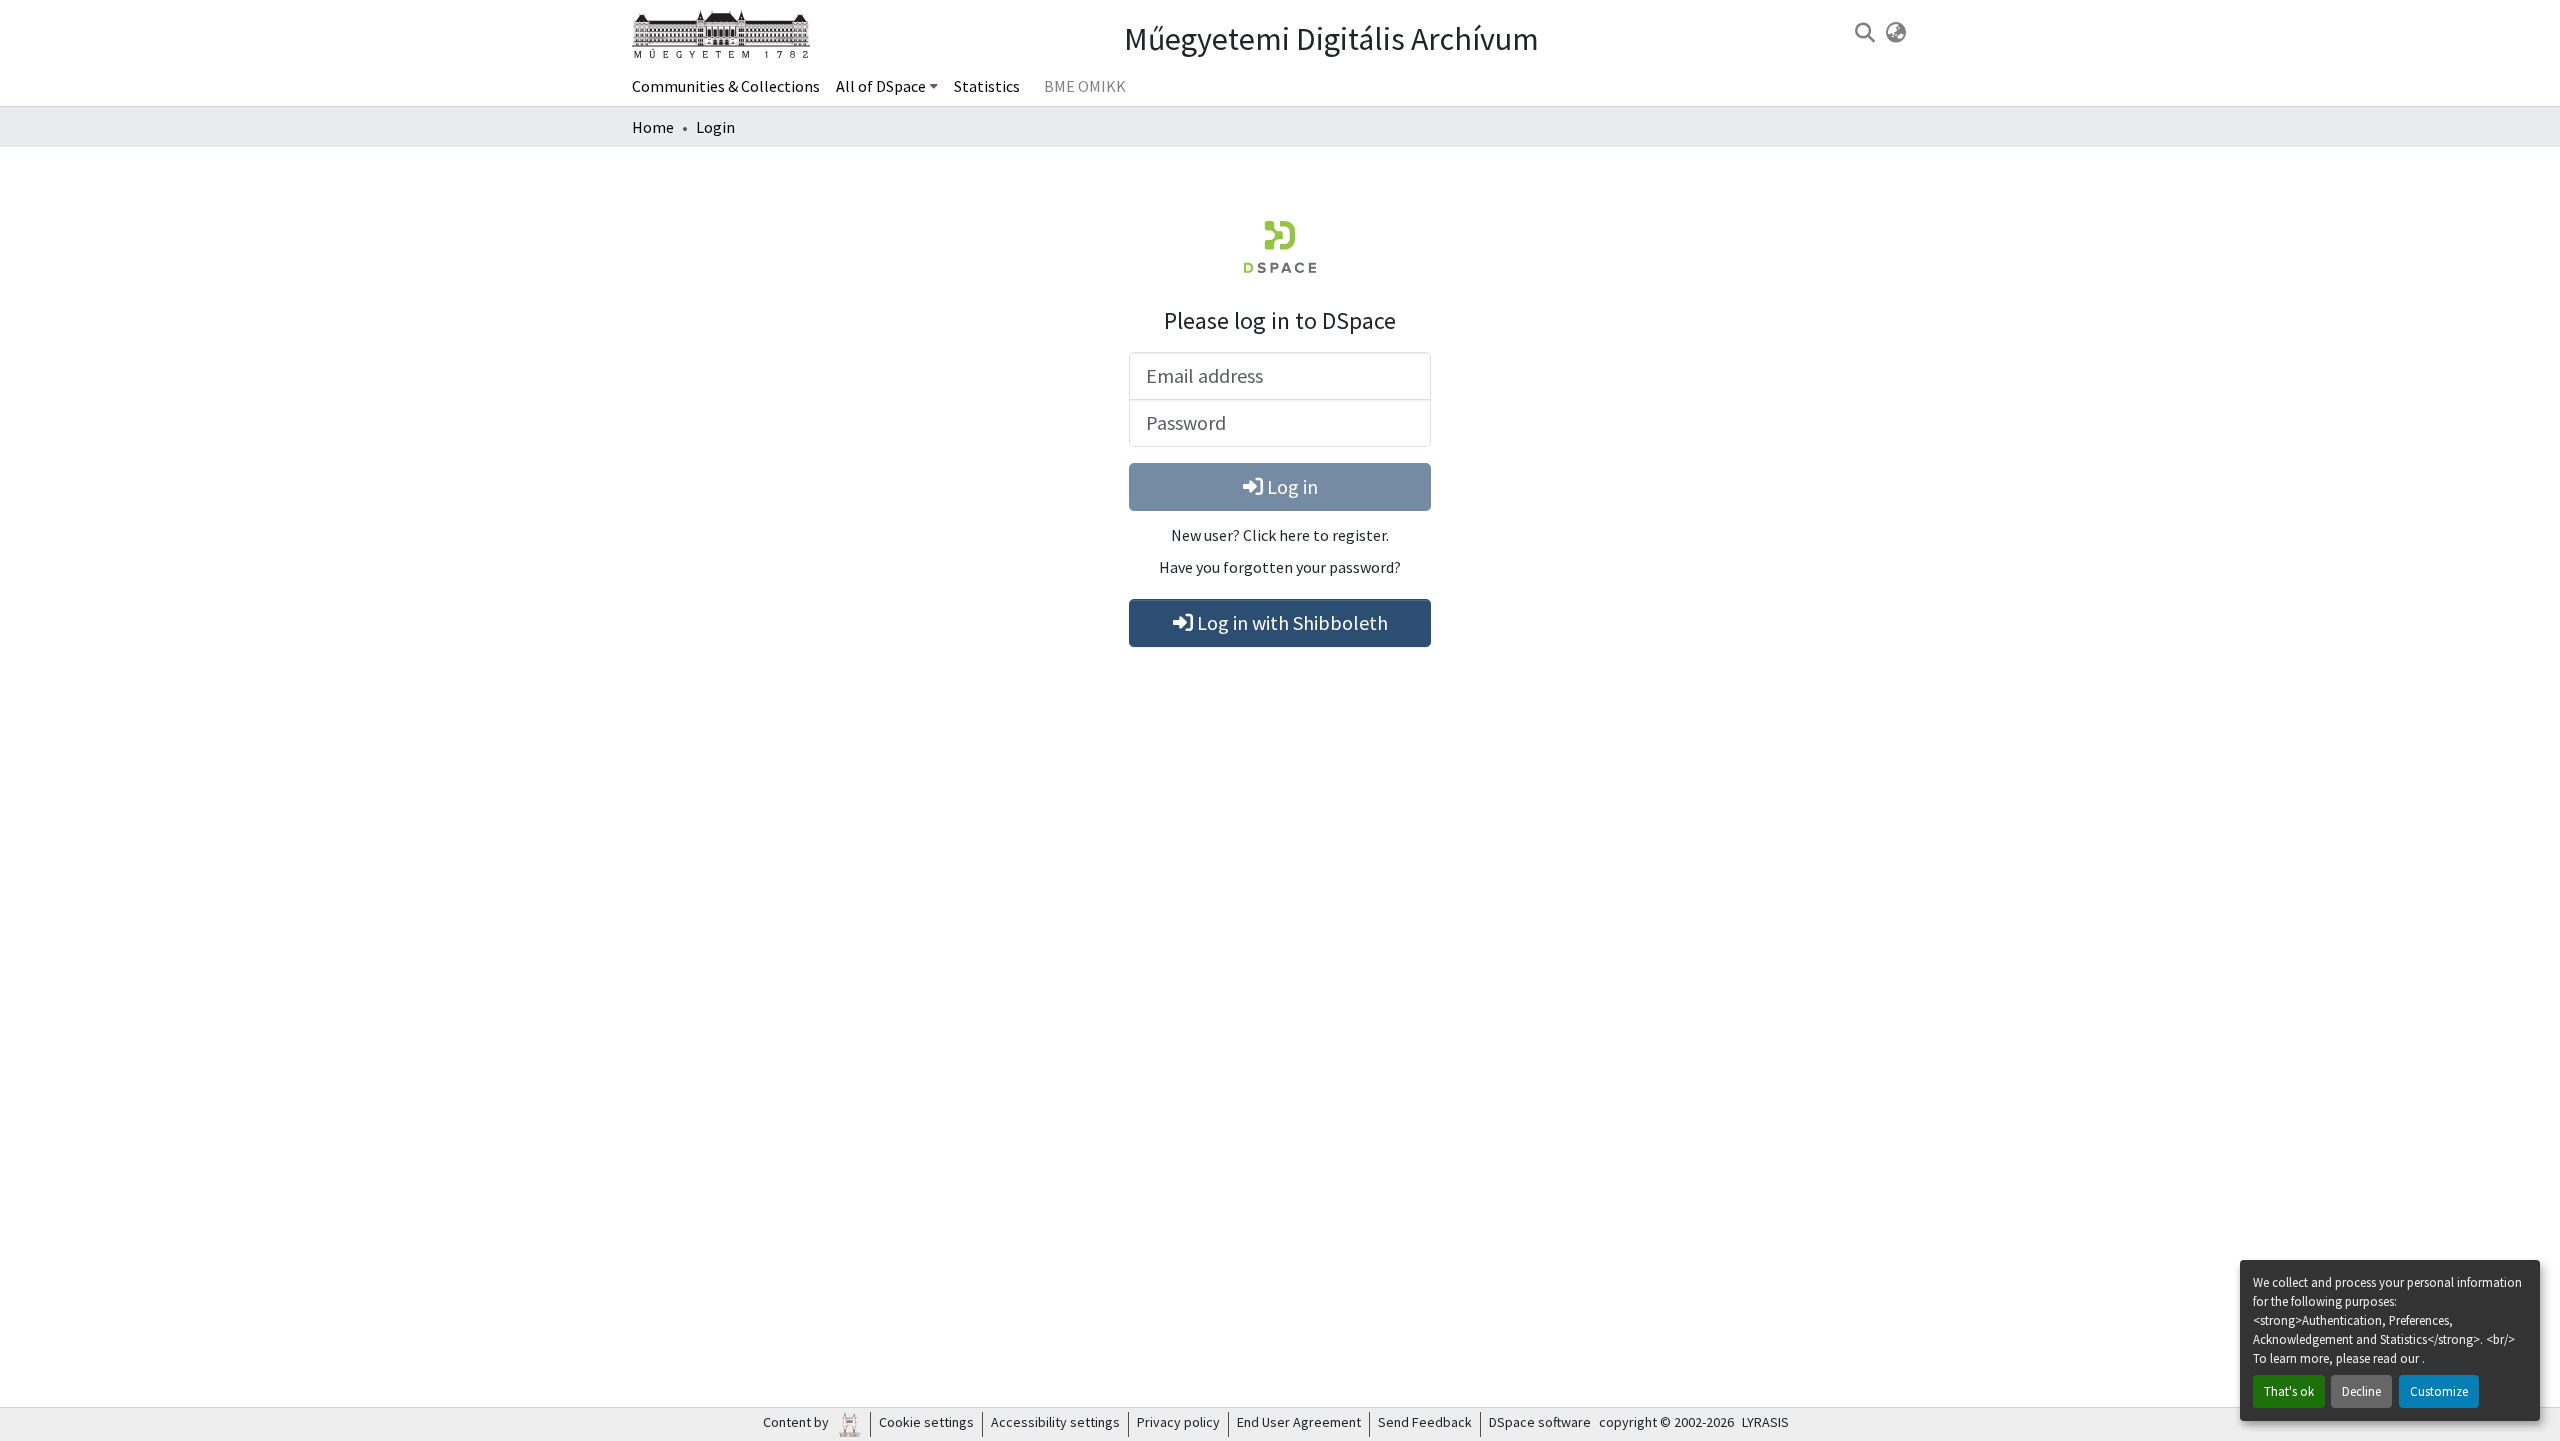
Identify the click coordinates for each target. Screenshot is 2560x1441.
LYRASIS (1765, 1422)
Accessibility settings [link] (1055, 1422)
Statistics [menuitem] (987, 86)
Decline (2361, 1391)
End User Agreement (1299, 1422)
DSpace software (1540, 1422)
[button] (1864, 33)
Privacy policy (1178, 1422)
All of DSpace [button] (881, 86)
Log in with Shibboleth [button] (1290, 622)
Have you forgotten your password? (1280, 567)
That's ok (2289, 1391)
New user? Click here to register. (1280, 535)
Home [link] (653, 127)
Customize (2439, 1391)
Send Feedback (1425, 1422)
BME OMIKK (1085, 86)
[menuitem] (887, 86)
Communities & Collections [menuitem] (726, 86)
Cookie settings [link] (926, 1422)
